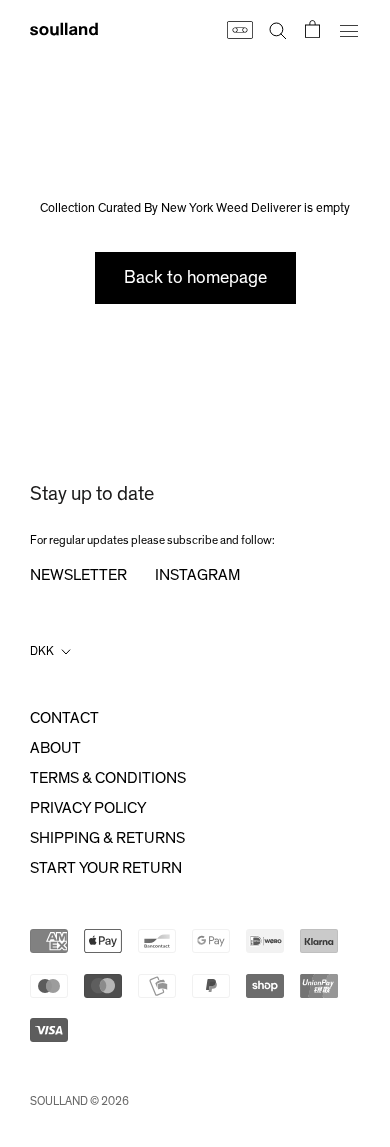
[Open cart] (312, 29)
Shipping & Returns (107, 838)
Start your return (106, 868)
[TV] (239, 29)
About (55, 748)
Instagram (197, 575)
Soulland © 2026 (79, 1101)
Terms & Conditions (108, 778)
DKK (42, 651)
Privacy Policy (88, 808)
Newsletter (78, 575)
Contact (64, 718)
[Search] (278, 29)
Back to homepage (195, 278)
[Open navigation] (349, 29)
